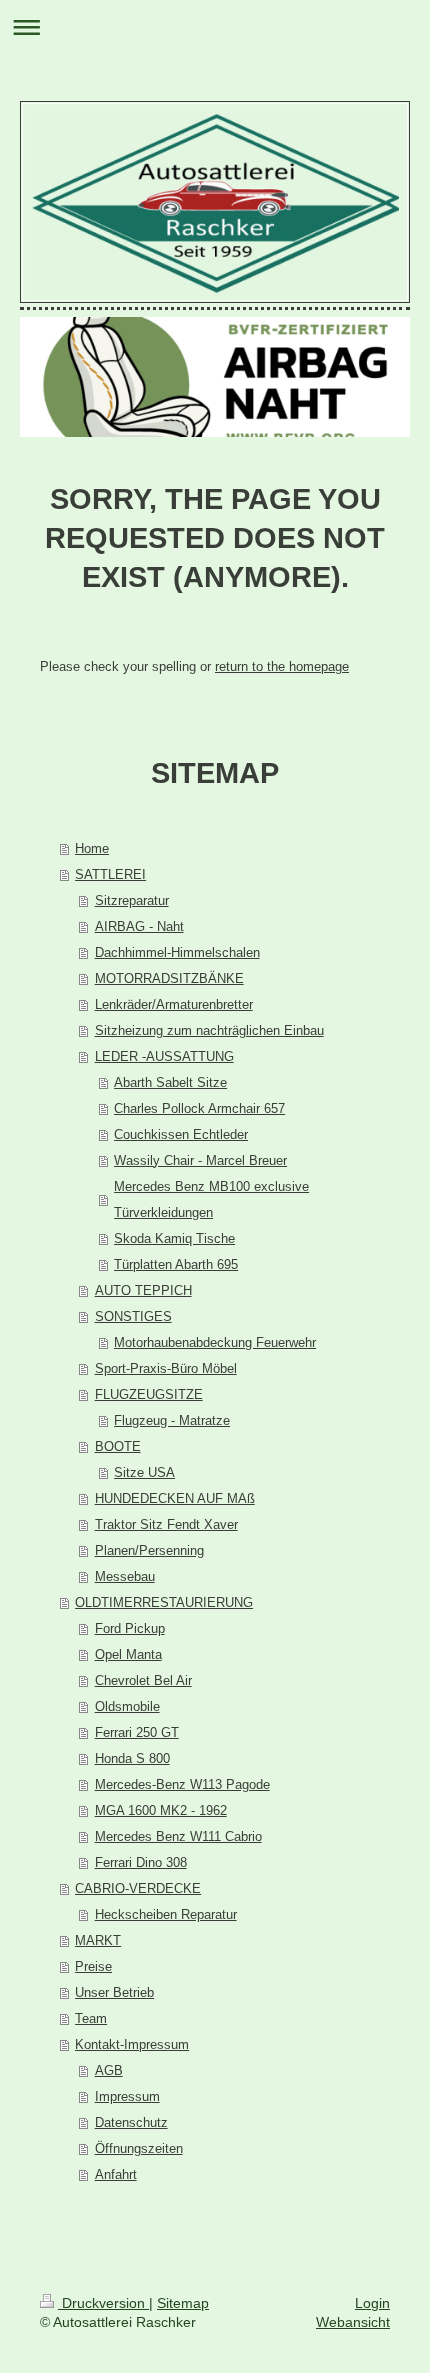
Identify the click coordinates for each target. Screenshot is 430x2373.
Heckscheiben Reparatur (166, 1914)
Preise (93, 1966)
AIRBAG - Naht (139, 926)
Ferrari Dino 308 (141, 1862)
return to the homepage (282, 666)
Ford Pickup (130, 1628)
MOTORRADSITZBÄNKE (169, 978)
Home (92, 848)
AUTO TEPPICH (143, 1290)
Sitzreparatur (132, 900)
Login (372, 2303)
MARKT (98, 1940)
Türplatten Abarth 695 (176, 1264)
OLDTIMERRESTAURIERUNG (164, 1602)
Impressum (127, 2096)
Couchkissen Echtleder (181, 1134)
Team (91, 2018)
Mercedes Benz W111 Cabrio (178, 1836)
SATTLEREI (110, 874)
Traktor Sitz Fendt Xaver (166, 1524)
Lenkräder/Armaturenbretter (174, 1004)
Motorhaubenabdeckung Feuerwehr (215, 1342)
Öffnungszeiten (139, 2148)
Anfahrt (116, 2174)
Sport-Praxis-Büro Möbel (166, 1368)
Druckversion (103, 2303)
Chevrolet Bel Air (143, 1680)
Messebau (125, 1576)
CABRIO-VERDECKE (138, 1888)
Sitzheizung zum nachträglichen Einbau (209, 1030)
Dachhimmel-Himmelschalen (177, 952)
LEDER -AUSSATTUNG (164, 1056)
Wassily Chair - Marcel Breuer (200, 1160)
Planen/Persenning (149, 1550)
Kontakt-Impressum (132, 2044)
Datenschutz (131, 2122)
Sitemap (183, 2303)
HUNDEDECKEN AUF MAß (175, 1498)
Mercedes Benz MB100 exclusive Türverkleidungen (211, 1199)
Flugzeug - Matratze (172, 1420)
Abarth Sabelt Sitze (170, 1082)
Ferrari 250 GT (137, 1732)
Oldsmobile (127, 1706)
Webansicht (353, 2322)
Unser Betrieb (114, 1992)
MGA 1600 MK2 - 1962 (161, 1810)
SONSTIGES (133, 1316)
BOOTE (118, 1446)
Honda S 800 (132, 1758)
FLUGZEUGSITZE (149, 1394)
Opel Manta (128, 1654)
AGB (109, 2070)
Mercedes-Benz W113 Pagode (182, 1784)
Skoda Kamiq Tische (174, 1238)
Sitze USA (144, 1472)
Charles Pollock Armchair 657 (199, 1108)
